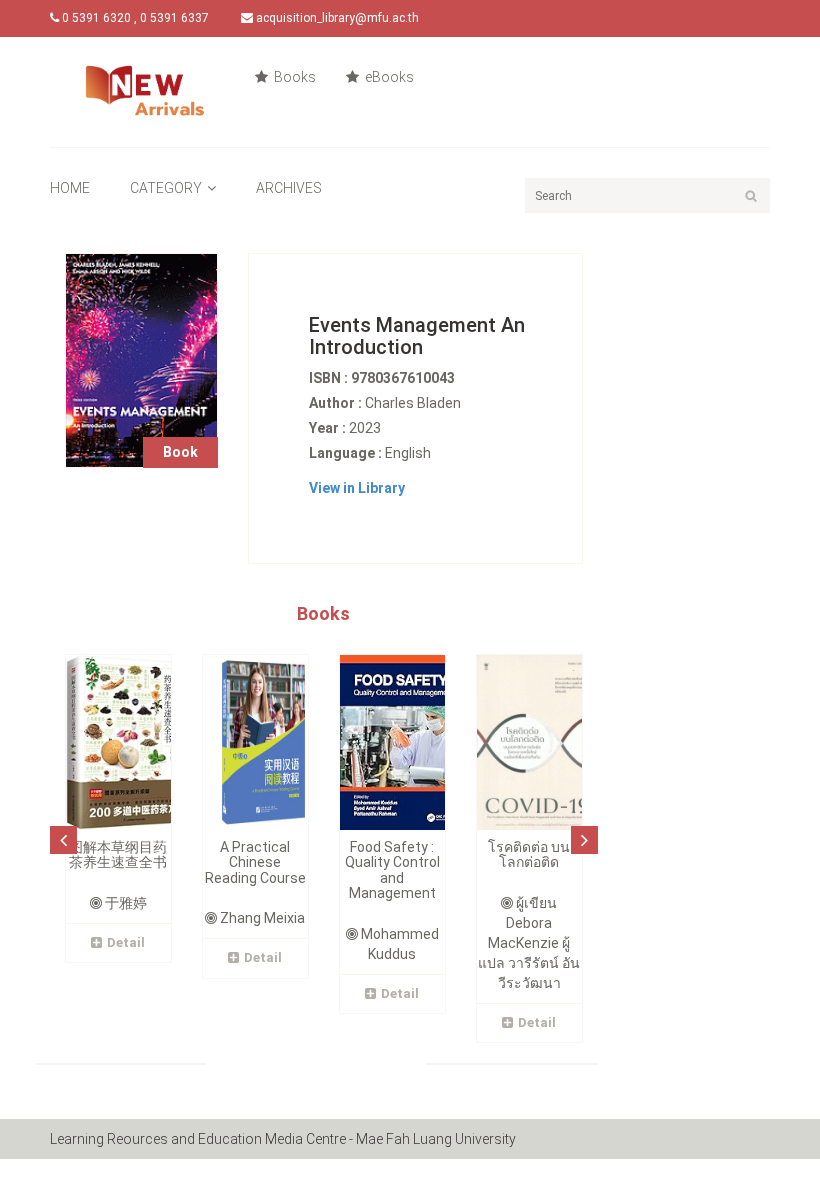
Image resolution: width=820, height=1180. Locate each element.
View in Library (357, 488)
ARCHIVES (289, 188)
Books (293, 77)
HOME (70, 188)
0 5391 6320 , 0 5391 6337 (134, 18)
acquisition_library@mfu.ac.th (336, 18)
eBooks (388, 77)
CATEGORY (166, 188)
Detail (126, 942)
